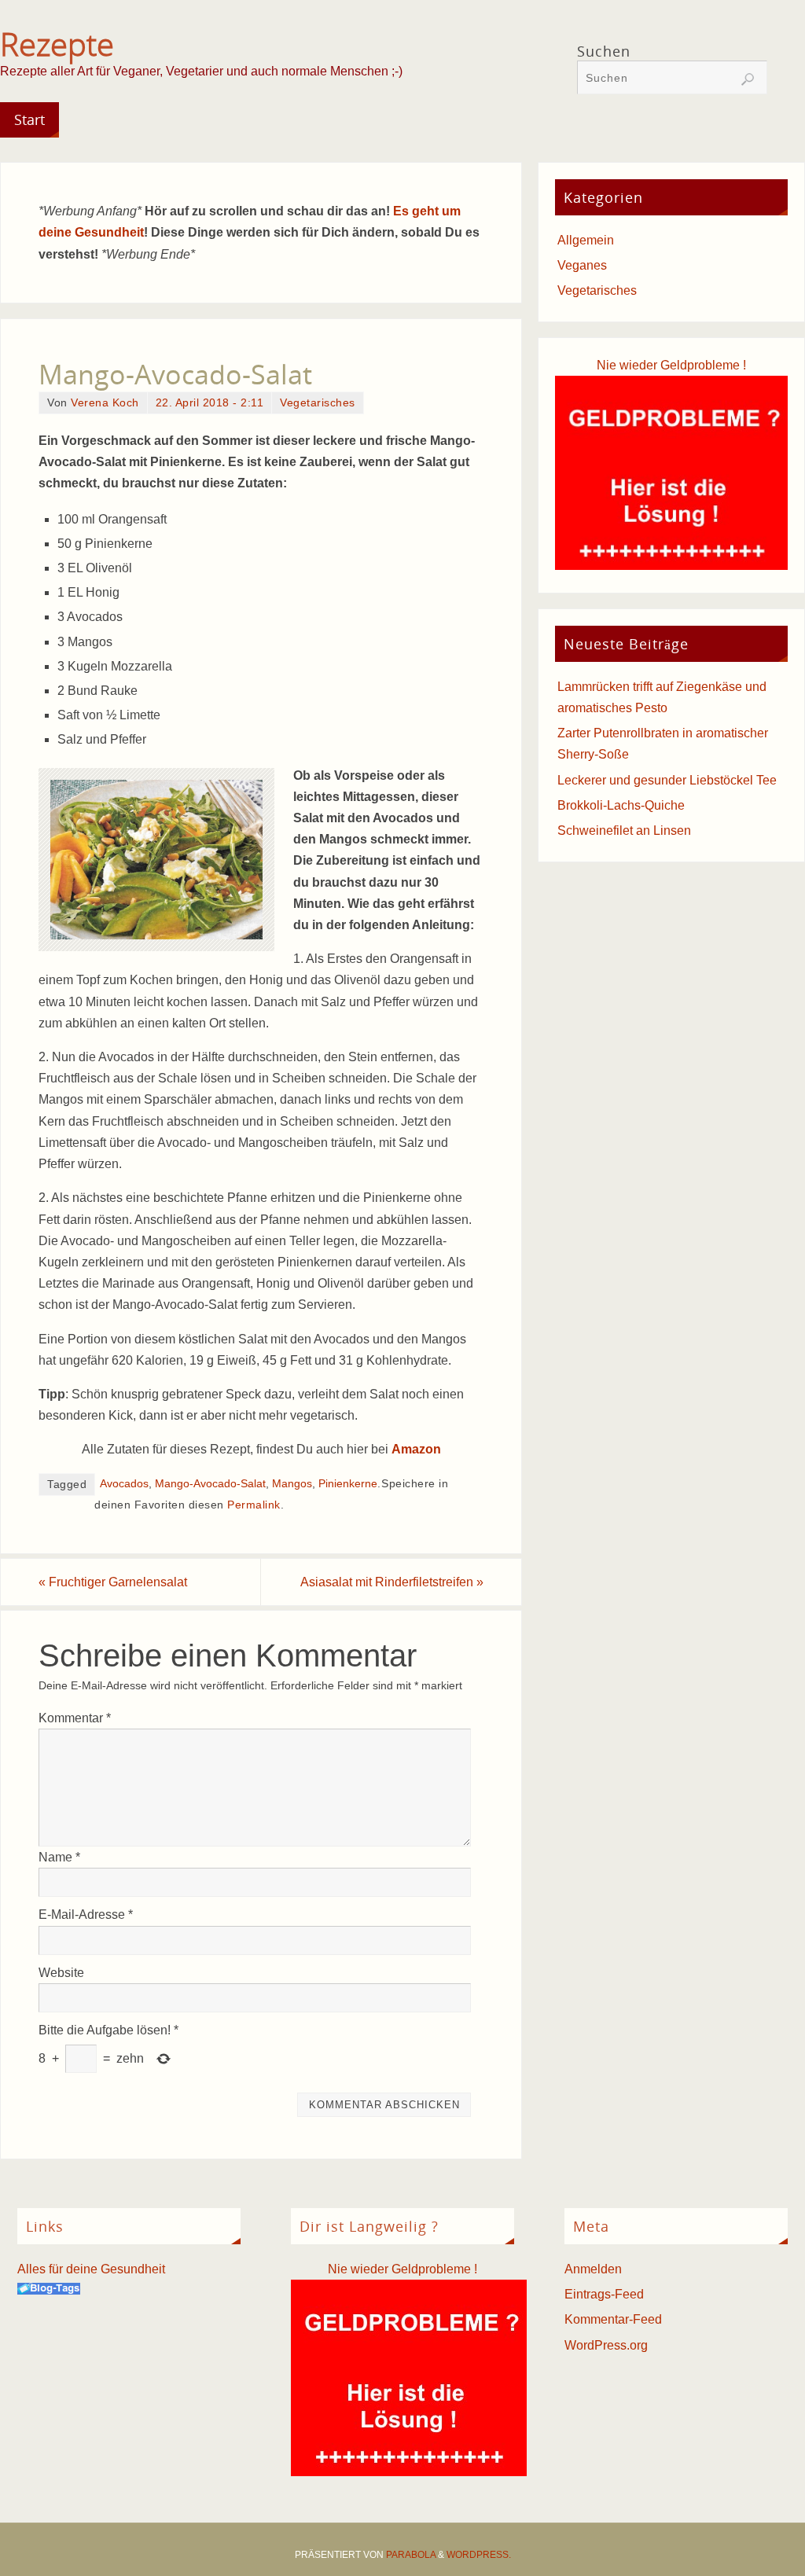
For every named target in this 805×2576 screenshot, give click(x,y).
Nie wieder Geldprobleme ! (671, 365)
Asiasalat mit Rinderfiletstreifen (392, 1582)
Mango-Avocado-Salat (210, 1484)
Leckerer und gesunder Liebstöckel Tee (667, 780)
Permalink (254, 1505)
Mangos (292, 1484)
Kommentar (75, 1718)
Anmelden (593, 2269)
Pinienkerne (348, 1484)
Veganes (582, 265)
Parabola (411, 2555)
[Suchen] (748, 79)
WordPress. (479, 2555)
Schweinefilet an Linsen (624, 830)
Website (61, 1973)
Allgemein (586, 240)
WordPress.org (606, 2345)
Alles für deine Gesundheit (91, 2269)
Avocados (124, 1484)
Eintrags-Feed (604, 2294)
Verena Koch (105, 403)
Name (59, 1857)
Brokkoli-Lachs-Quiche (621, 805)
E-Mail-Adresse (86, 1915)
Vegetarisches (318, 403)
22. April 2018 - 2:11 (210, 403)
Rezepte (57, 44)
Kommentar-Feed (613, 2319)
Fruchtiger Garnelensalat (113, 1582)
